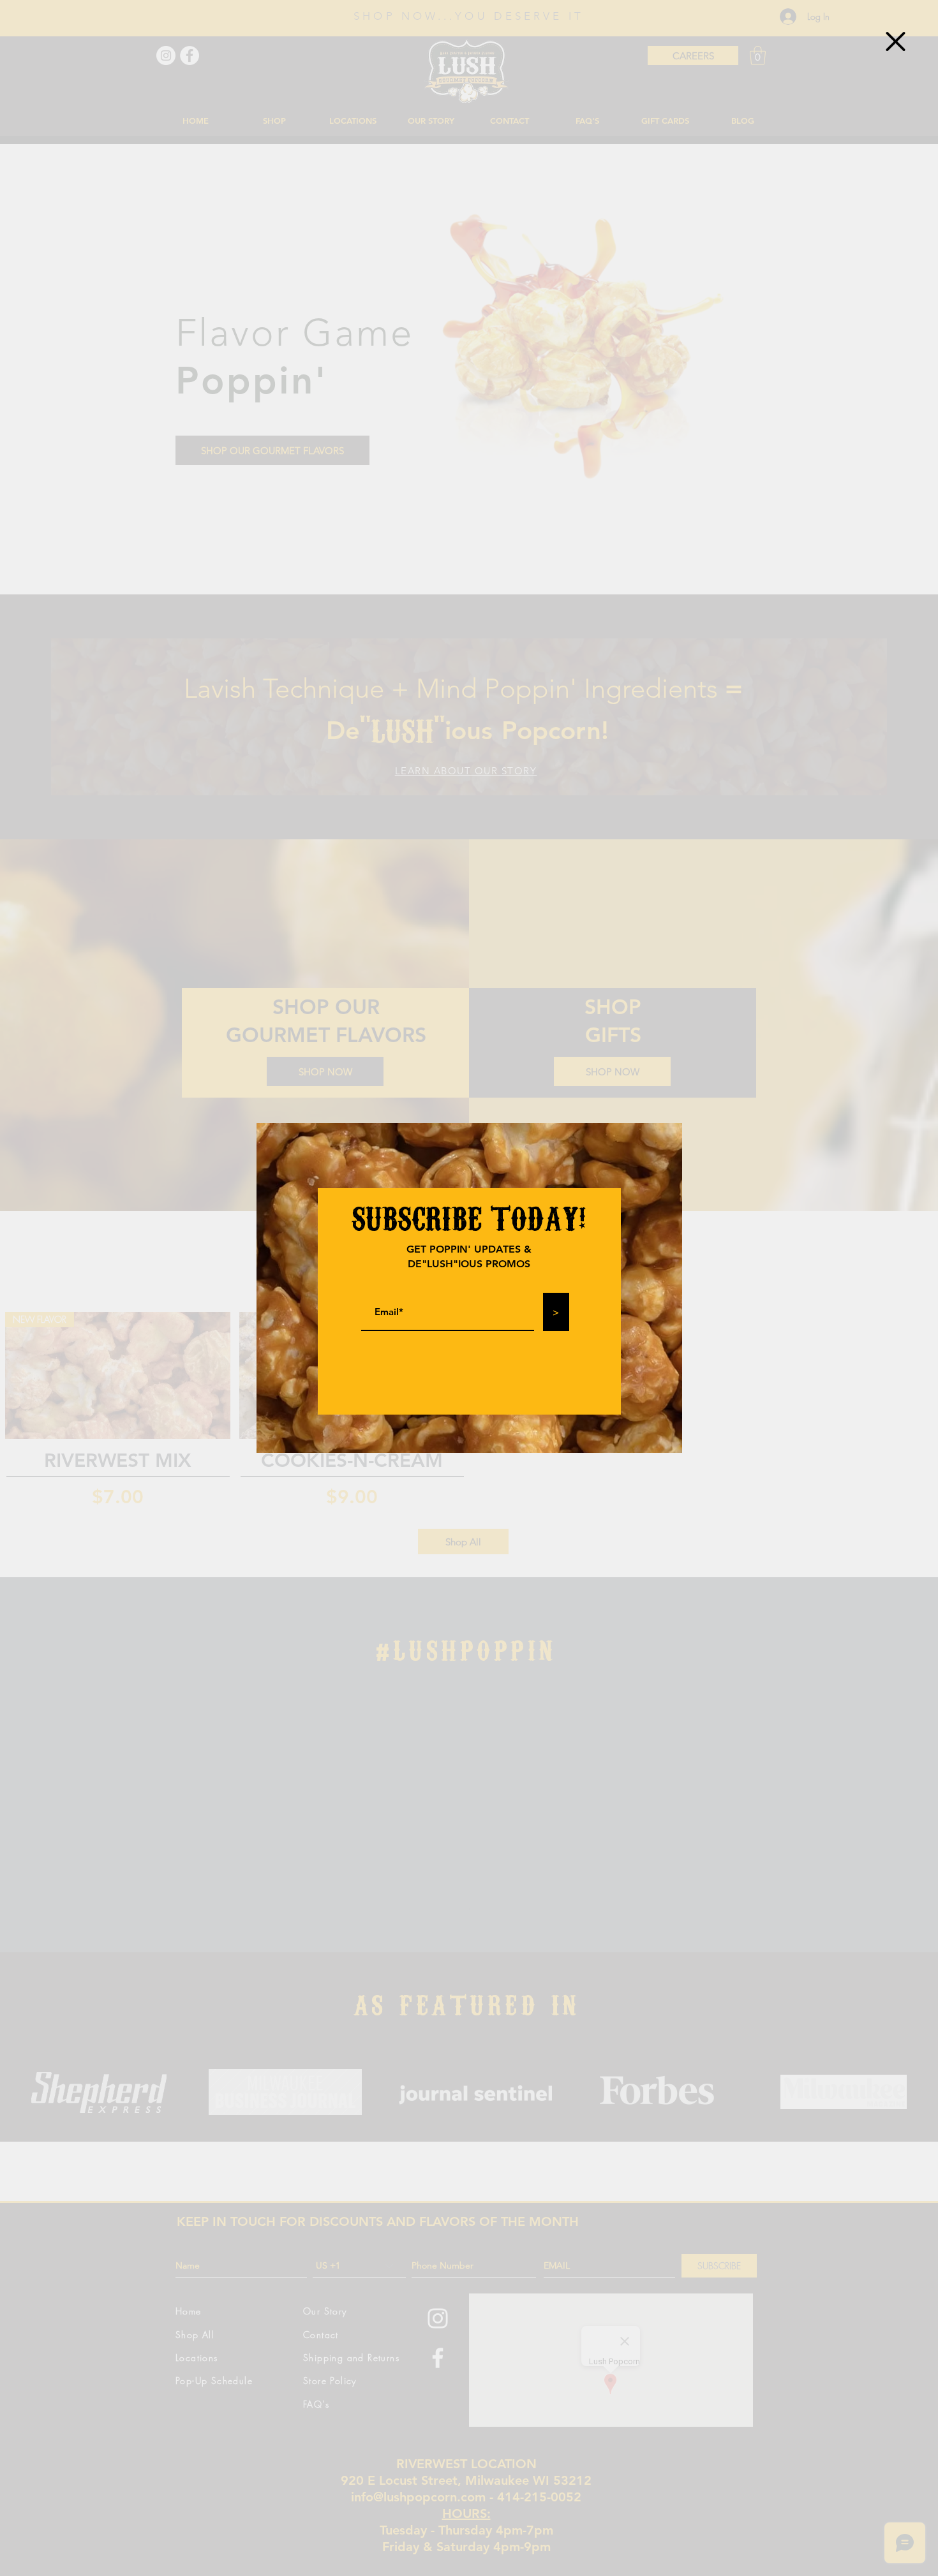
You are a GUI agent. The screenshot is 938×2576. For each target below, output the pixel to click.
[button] (896, 41)
